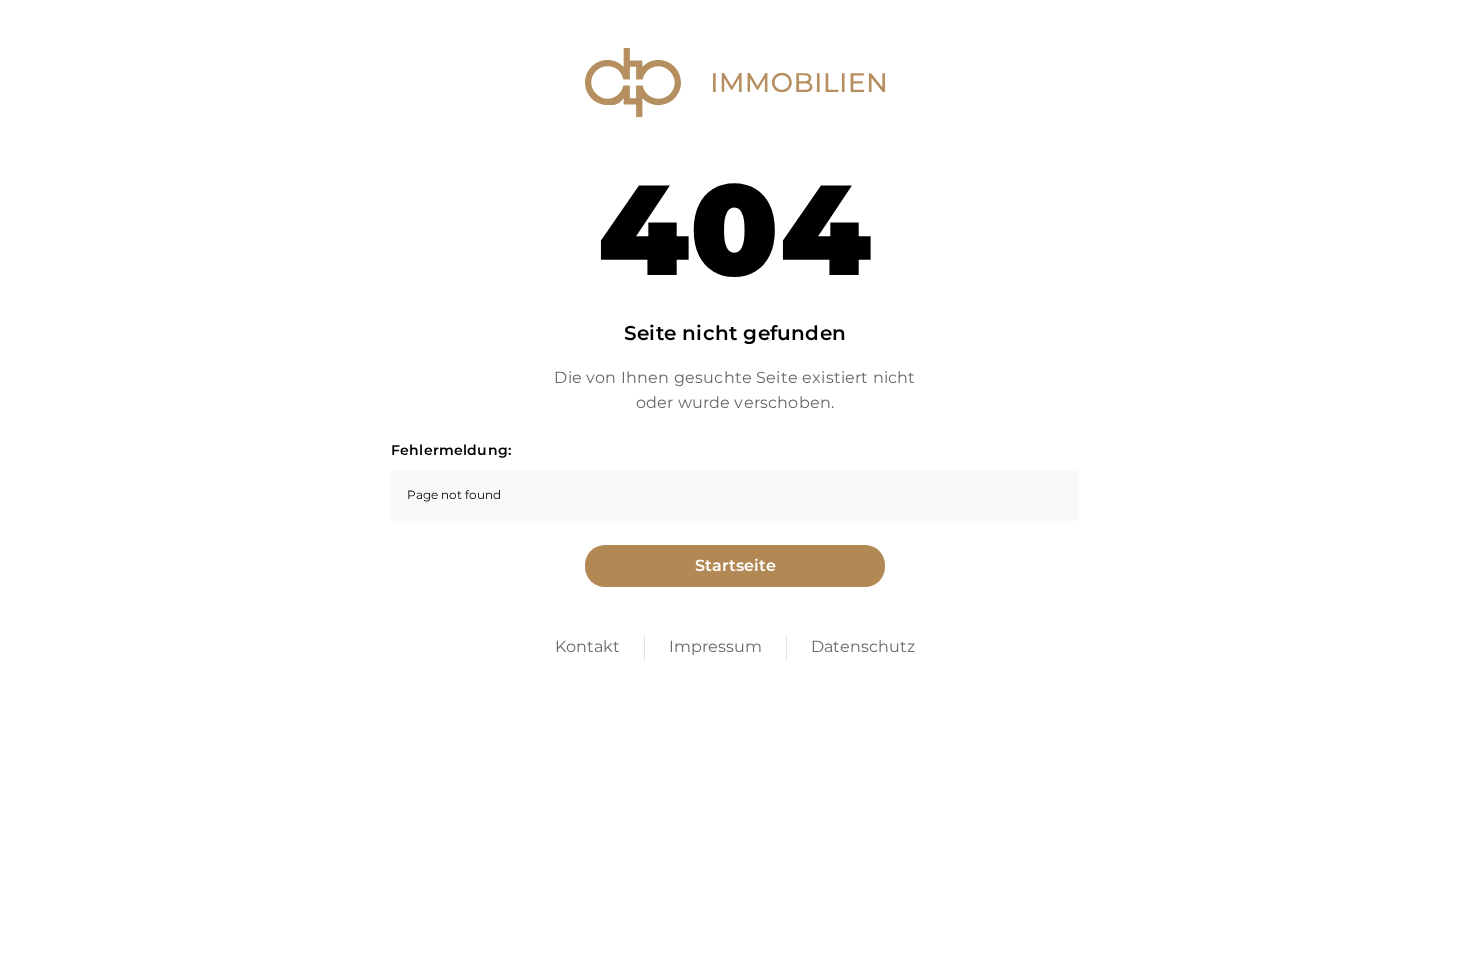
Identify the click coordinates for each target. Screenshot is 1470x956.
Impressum (715, 646)
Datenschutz (863, 646)
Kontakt (587, 646)
